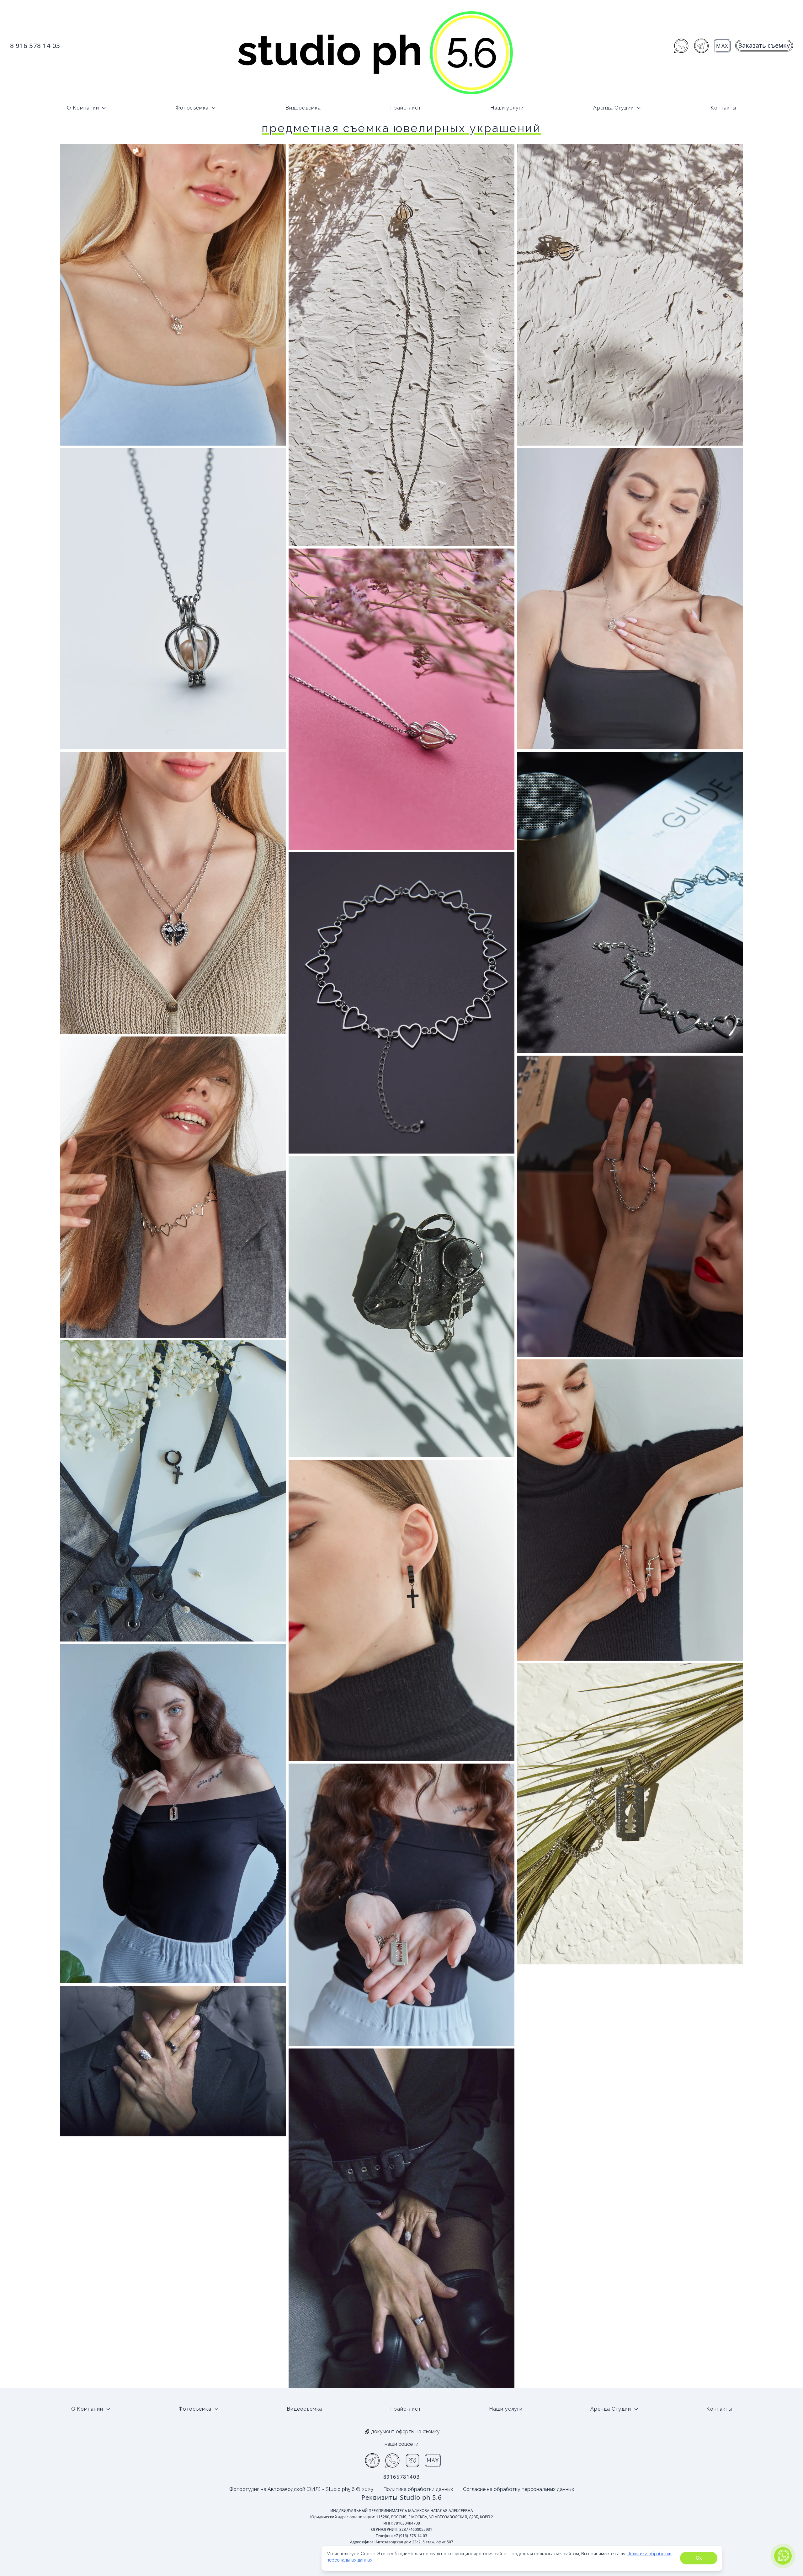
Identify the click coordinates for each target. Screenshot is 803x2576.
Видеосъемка (303, 108)
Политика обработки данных (418, 2489)
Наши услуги (507, 108)
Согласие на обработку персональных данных (518, 2489)
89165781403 (402, 2477)
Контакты (723, 108)
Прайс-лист (406, 108)
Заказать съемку (764, 45)
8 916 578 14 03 (35, 46)
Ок (699, 2558)
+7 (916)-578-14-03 (410, 2536)
